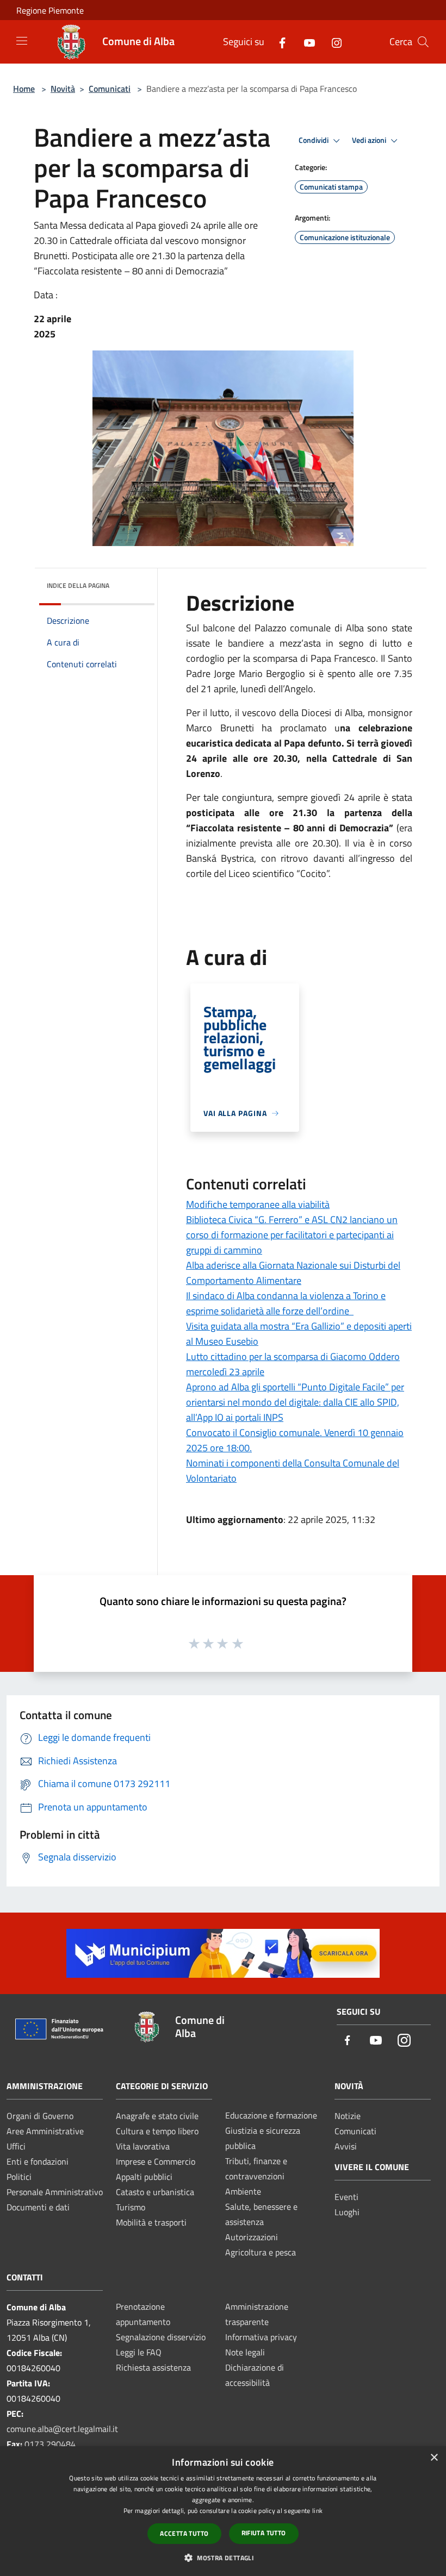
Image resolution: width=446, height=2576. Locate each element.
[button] (223, 2558)
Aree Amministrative (45, 2131)
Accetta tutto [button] (184, 2533)
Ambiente (243, 2191)
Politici (19, 2177)
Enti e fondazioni (38, 2161)
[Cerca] (423, 42)
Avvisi (346, 2146)
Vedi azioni (370, 140)
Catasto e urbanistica (155, 2192)
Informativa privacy (261, 2337)
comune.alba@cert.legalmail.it (62, 2429)
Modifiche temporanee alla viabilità (258, 1204)
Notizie (348, 2116)
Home (24, 89)
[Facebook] (278, 42)
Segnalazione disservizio (161, 2337)
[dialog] (223, 2511)
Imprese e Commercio (156, 2161)
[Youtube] (305, 42)
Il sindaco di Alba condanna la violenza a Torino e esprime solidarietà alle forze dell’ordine (286, 1303)
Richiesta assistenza (153, 2367)
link (317, 2511)
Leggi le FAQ (139, 2352)
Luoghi (347, 2212)
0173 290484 (50, 2444)
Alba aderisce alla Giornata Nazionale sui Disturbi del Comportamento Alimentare (293, 1273)
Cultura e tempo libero (157, 2131)
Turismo (131, 2207)
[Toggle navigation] (22, 41)
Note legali (245, 2352)
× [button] (434, 2458)
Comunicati (110, 89)
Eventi (346, 2197)
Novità (63, 89)
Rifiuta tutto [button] (264, 2533)
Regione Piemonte (50, 10)
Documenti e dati (38, 2207)
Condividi (314, 140)
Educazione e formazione (271, 2115)
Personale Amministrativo (55, 2192)
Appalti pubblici (144, 2177)
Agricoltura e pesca (261, 2252)
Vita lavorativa (143, 2146)
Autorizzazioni (252, 2237)
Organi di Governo (40, 2116)
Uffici (16, 2146)
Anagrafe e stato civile (157, 2116)
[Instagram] (332, 42)
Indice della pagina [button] (78, 585)
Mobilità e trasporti (151, 2222)
